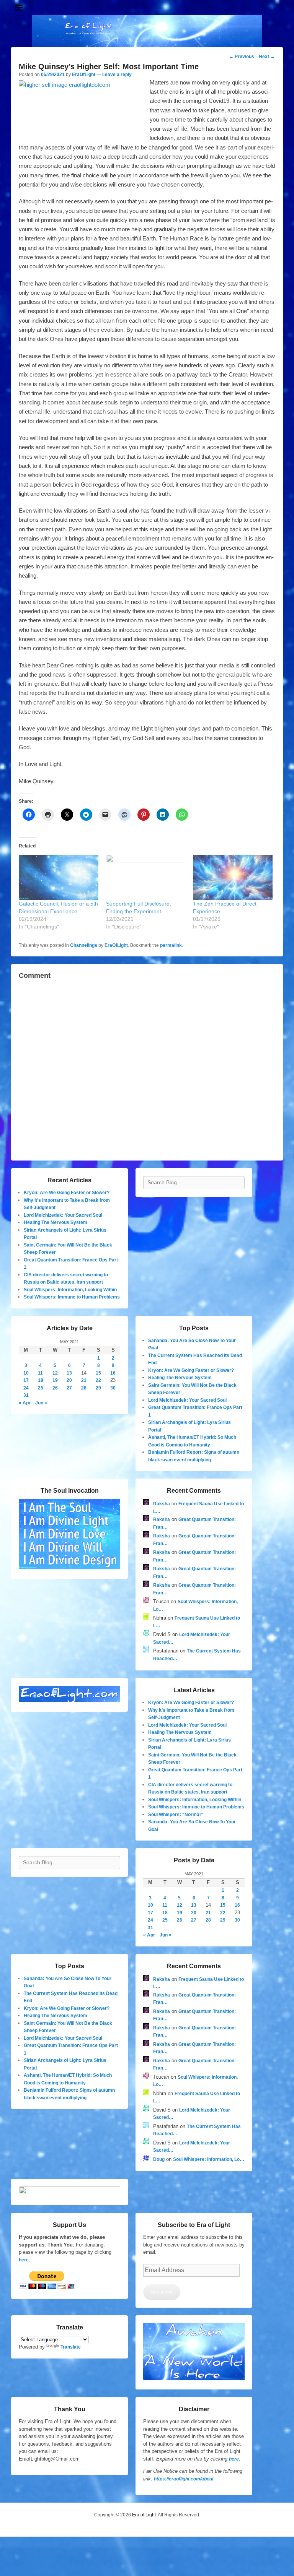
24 (26, 1388)
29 (98, 1388)
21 (84, 1380)
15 (98, 1373)
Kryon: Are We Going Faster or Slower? (67, 1193)
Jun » (41, 1403)
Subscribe (162, 2292)
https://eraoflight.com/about (184, 2479)
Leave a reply (117, 75)
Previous (242, 57)
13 (69, 1373)
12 (55, 1373)
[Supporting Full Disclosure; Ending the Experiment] (146, 877)
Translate (71, 2347)
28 (84, 1388)
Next (267, 57)
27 (69, 1388)
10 (26, 1373)
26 (55, 1388)
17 (26, 1380)
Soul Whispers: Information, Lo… (209, 2159)
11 (40, 1373)
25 (41, 1388)
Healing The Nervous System (56, 1222)
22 (98, 1380)
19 (55, 1380)
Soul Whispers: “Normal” (176, 1815)
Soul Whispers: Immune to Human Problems (72, 1297)
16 (113, 1373)
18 (41, 1380)
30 (113, 1388)
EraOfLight (84, 75)
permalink (171, 945)
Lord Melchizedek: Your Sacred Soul (63, 1215)
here (234, 2459)
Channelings (84, 945)
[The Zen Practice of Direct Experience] (233, 877)
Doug (159, 2159)
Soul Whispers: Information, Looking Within (70, 1290)
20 (69, 1380)
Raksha (162, 1504)
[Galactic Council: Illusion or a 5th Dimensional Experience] (59, 877)
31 (26, 1395)
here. (24, 2260)
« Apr (25, 1403)
